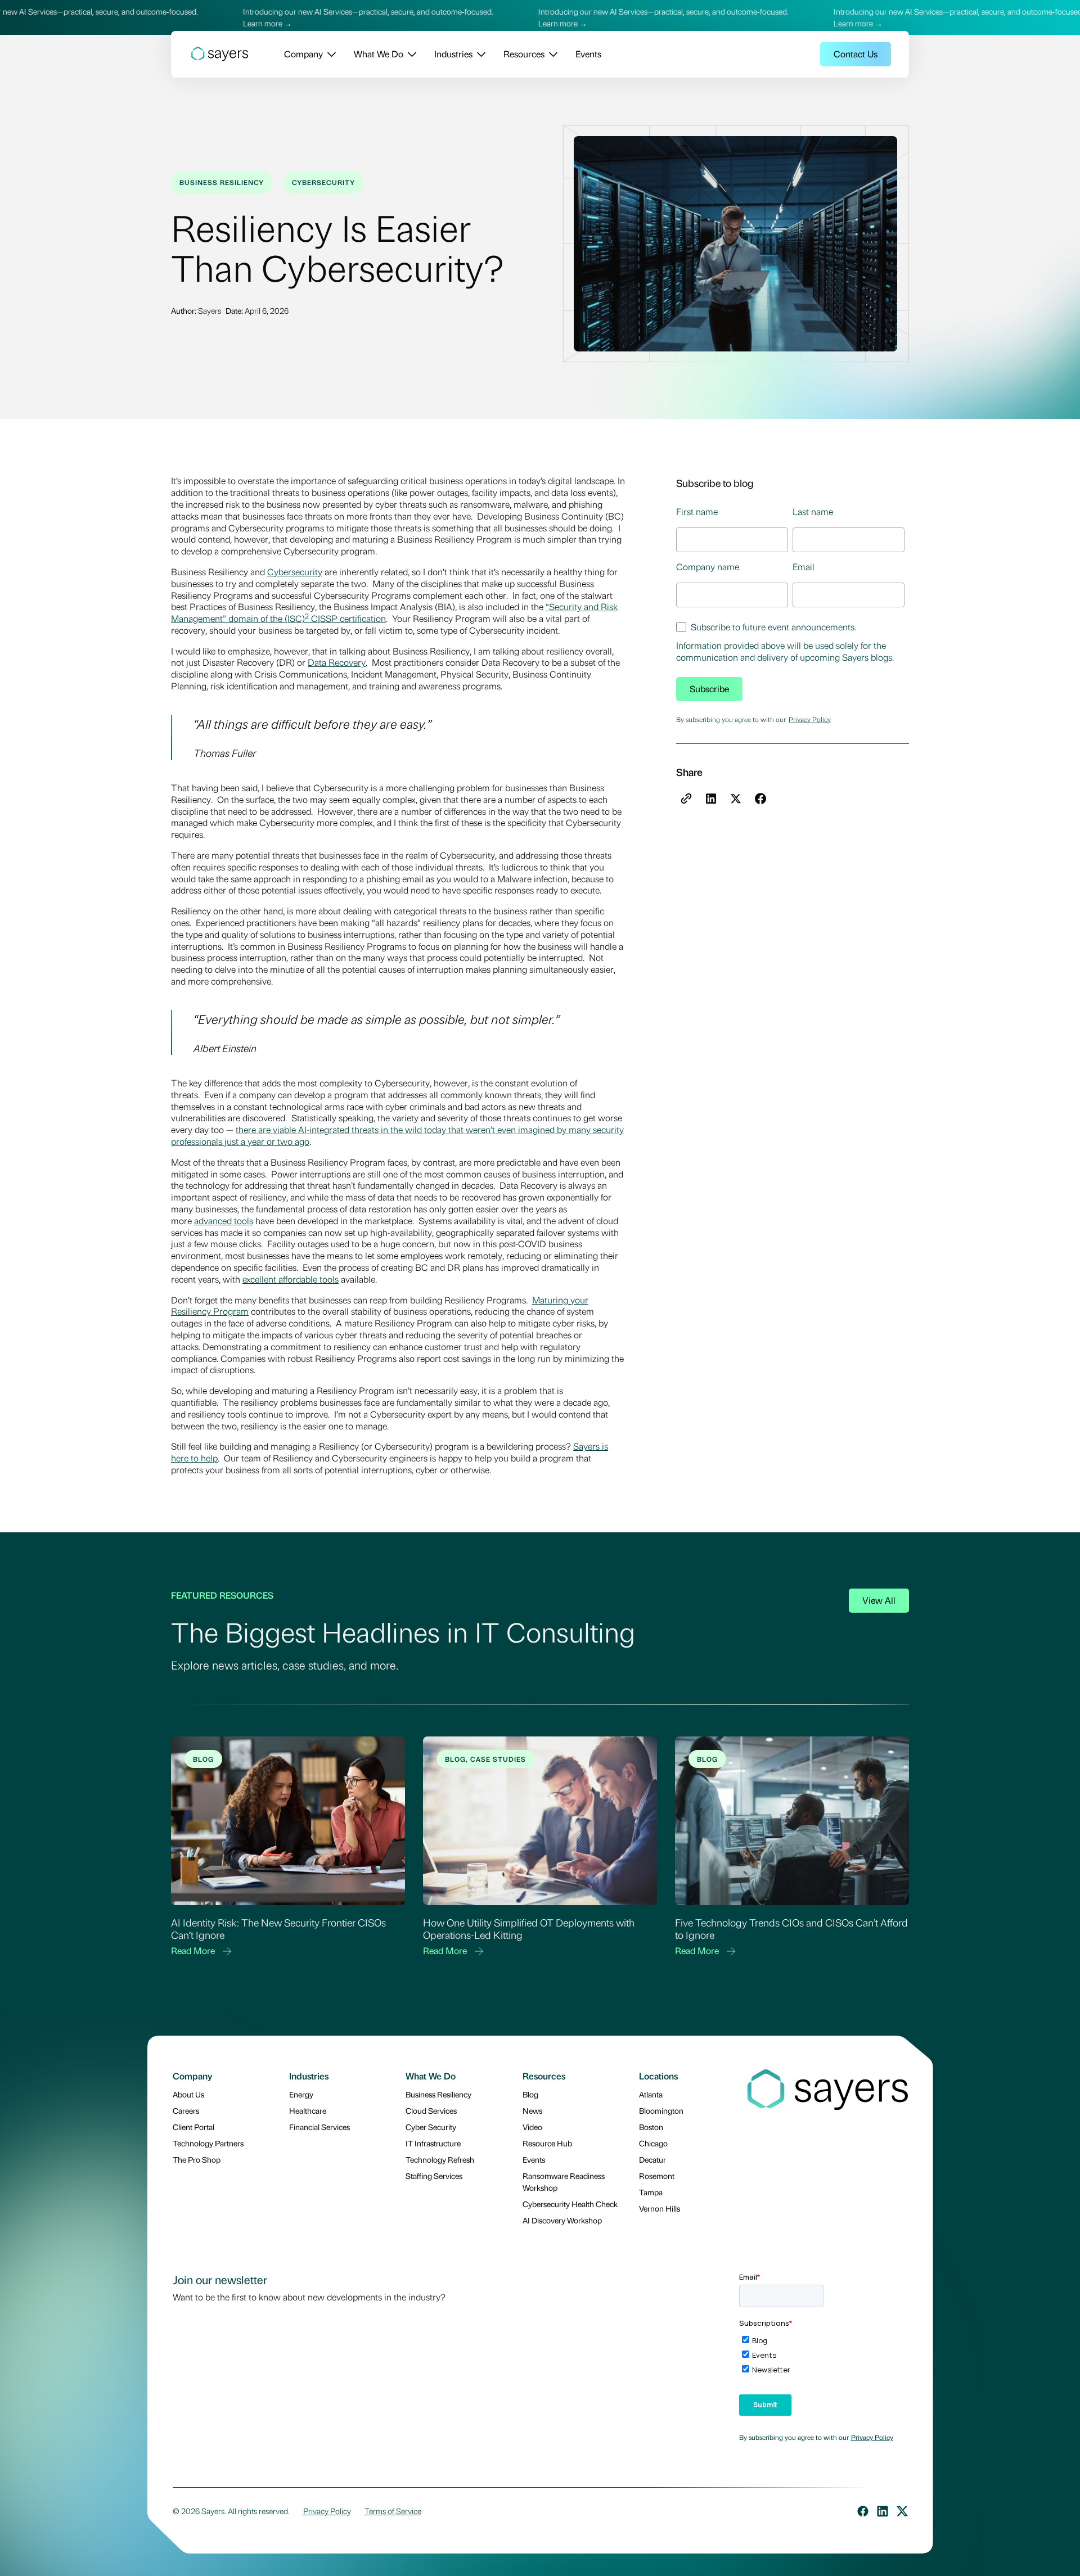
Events (588, 54)
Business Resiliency (438, 2094)
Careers (186, 2110)
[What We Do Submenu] (410, 54)
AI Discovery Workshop (562, 2220)
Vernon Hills (660, 2208)
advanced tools (224, 1221)
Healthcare (308, 2110)
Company (303, 54)
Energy (301, 2094)
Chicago (653, 2143)
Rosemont (657, 2176)
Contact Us (856, 54)
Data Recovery (337, 662)
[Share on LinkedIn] (711, 798)
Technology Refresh (440, 2159)
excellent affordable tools (291, 1279)
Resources (524, 54)
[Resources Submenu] (551, 54)
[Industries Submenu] (479, 54)
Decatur (652, 2159)
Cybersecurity (295, 572)
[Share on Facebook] (760, 798)
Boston (651, 2127)
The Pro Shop (197, 2159)
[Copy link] (686, 798)
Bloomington (661, 2110)
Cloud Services (431, 2110)
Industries (453, 54)
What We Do (379, 54)
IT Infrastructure (433, 2143)
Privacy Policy (810, 719)
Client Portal (193, 2127)
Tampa (651, 2192)
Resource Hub (547, 2143)
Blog (530, 2094)
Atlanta (651, 2094)
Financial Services (319, 2127)
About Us (188, 2094)
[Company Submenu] (329, 54)
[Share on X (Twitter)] (736, 798)
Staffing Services (434, 2176)
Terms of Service (393, 2511)
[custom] (863, 2511)
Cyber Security (431, 2127)
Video (532, 2127)
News (532, 2110)
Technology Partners (208, 2143)
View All (879, 1600)
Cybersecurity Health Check (570, 2204)
